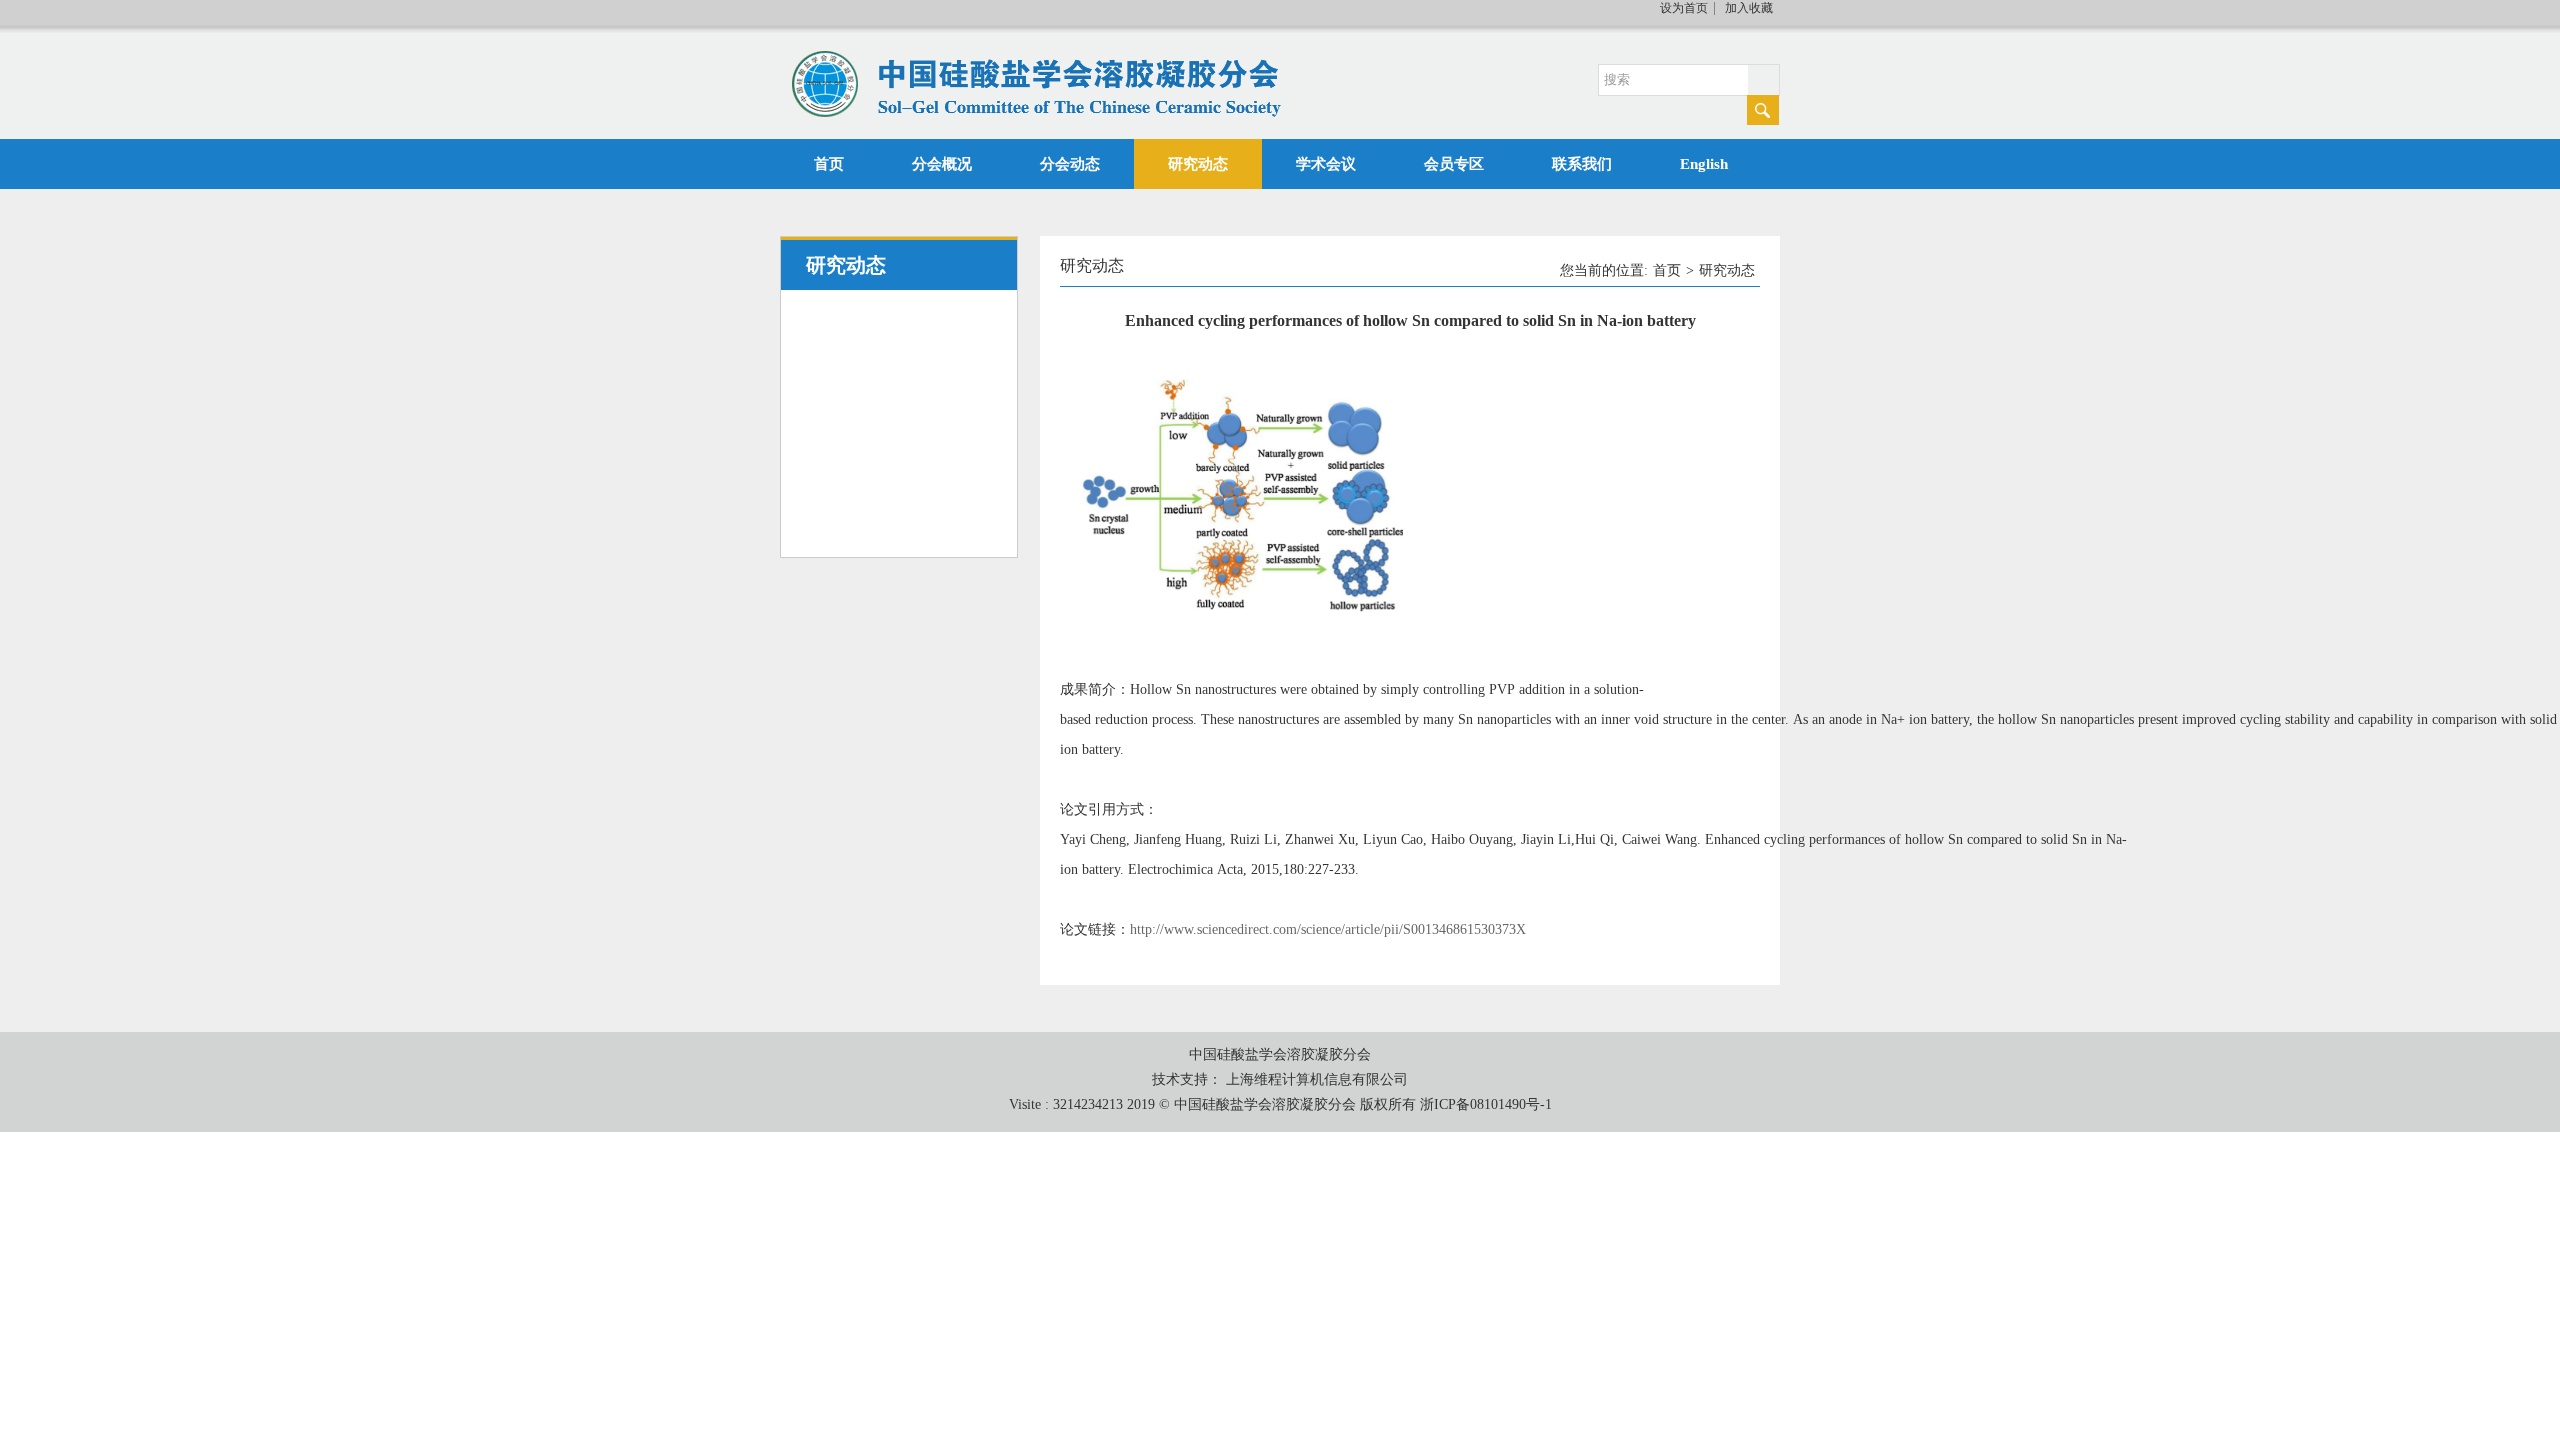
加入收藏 (1749, 8)
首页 (829, 164)
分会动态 (1070, 164)
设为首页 (1684, 8)
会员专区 (1454, 164)
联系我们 (1582, 164)
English (1704, 164)
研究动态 (1198, 164)
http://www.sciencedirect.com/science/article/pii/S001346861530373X (1328, 929)
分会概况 (942, 164)
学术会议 (1326, 164)
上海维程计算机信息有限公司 (1317, 1079)
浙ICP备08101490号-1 (1486, 1104)
